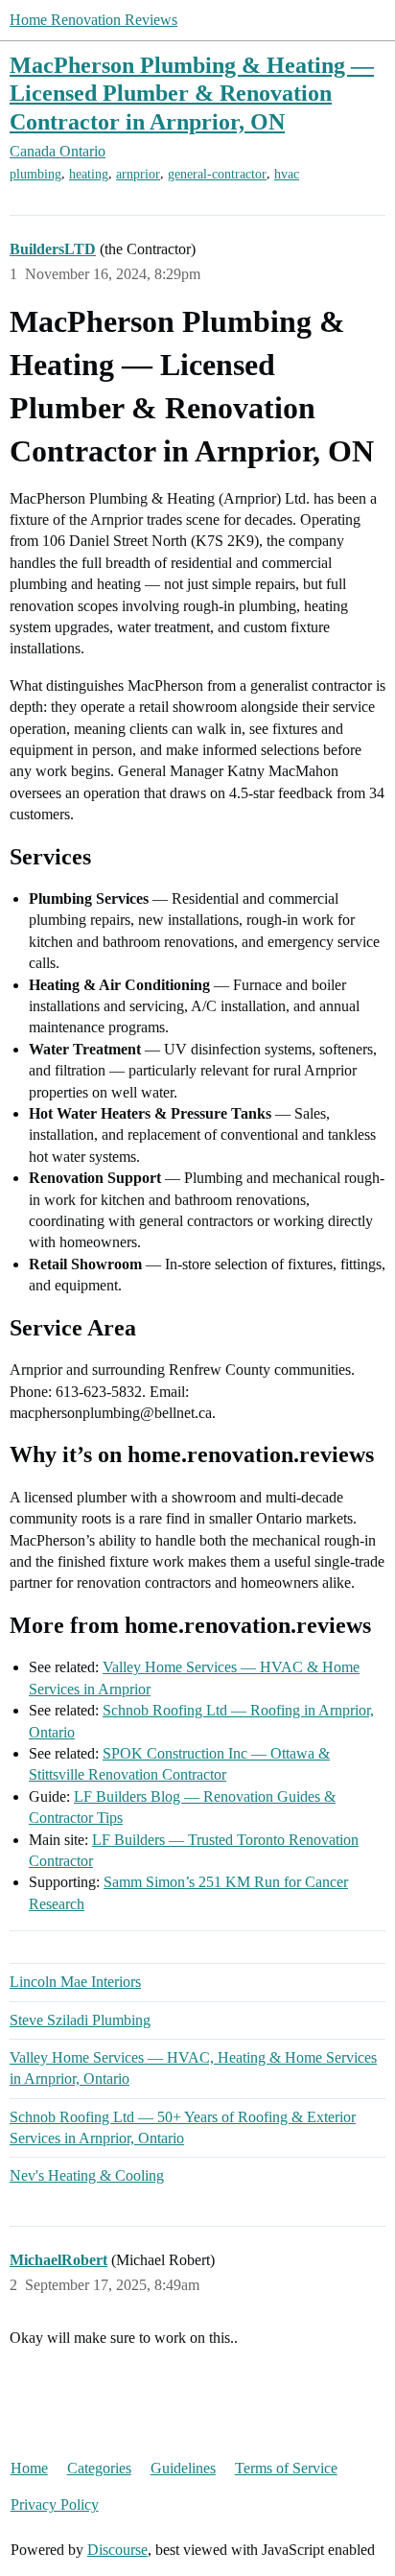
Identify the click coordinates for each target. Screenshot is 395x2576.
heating (89, 174)
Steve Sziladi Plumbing (80, 2020)
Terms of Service (286, 2468)
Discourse (117, 2550)
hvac (287, 174)
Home (29, 2468)
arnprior (138, 174)
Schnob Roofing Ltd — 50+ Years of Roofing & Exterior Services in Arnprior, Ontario (183, 2127)
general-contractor (217, 174)
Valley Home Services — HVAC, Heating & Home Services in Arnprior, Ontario (193, 2068)
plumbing (35, 174)
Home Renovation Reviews (93, 20)
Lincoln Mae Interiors (75, 1982)
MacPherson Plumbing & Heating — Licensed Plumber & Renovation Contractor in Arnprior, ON (192, 93)
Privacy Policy (55, 2505)
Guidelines (183, 2468)
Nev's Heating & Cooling (87, 2175)
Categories (99, 2468)
